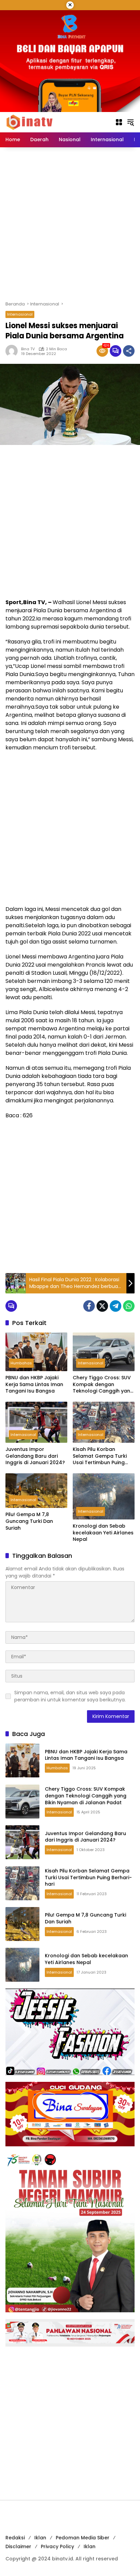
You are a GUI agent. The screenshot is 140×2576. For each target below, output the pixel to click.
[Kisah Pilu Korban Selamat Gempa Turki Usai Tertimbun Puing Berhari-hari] (104, 1422)
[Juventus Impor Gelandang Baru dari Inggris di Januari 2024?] (36, 1422)
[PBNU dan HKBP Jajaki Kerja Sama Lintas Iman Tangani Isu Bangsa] (36, 1352)
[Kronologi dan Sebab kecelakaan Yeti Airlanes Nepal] (104, 1496)
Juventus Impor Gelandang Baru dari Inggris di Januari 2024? (35, 1456)
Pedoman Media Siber (83, 2538)
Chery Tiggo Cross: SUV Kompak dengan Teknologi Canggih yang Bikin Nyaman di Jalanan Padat (103, 1385)
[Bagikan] (129, 351)
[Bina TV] (30, 122)
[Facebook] (89, 1306)
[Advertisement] (70, 224)
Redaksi (15, 2538)
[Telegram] (116, 1306)
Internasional (20, 314)
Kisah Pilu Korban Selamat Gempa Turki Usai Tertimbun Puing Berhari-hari (100, 1456)
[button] (130, 122)
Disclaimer (18, 2546)
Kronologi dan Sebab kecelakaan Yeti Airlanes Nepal (103, 1533)
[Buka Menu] (119, 122)
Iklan (40, 2538)
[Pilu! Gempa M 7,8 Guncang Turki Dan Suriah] (36, 1491)
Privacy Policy (57, 2546)
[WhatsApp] (129, 1306)
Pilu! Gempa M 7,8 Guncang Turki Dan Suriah (29, 1521)
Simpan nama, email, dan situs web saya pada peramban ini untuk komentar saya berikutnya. (70, 1696)
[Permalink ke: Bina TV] (13, 351)
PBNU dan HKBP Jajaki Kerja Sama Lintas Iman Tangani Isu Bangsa (34, 1384)
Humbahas (21, 1363)
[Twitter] (102, 1306)
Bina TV (28, 349)
